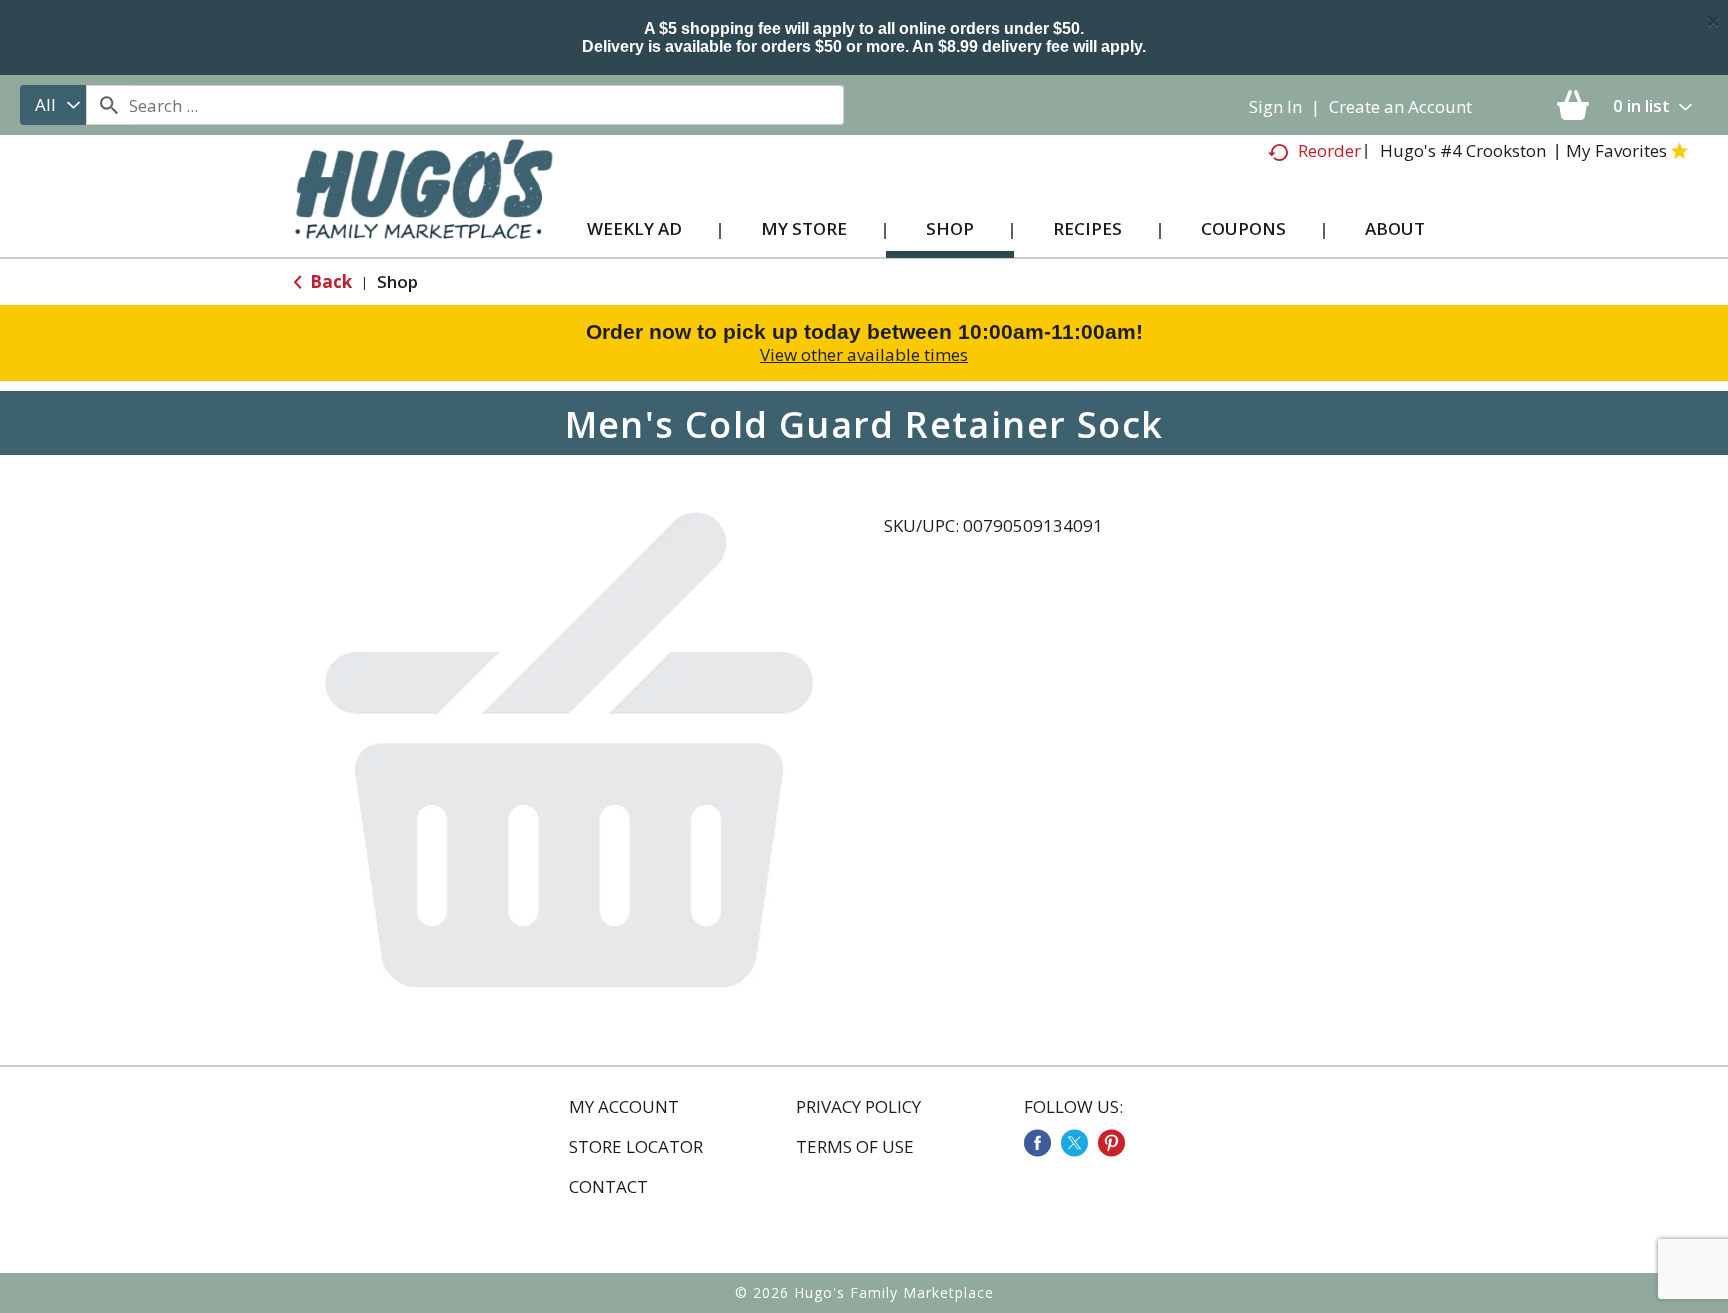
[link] (1037, 1143)
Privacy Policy (858, 1107)
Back (329, 281)
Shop (397, 281)
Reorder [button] (1329, 150)
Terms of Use (855, 1147)
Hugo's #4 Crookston (1463, 150)
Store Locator (636, 1147)
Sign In (1275, 106)
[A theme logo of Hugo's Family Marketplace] (423, 208)
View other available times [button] (864, 354)
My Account (624, 1107)
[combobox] (53, 105)
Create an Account (1400, 106)
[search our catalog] (108, 105)
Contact (608, 1187)
